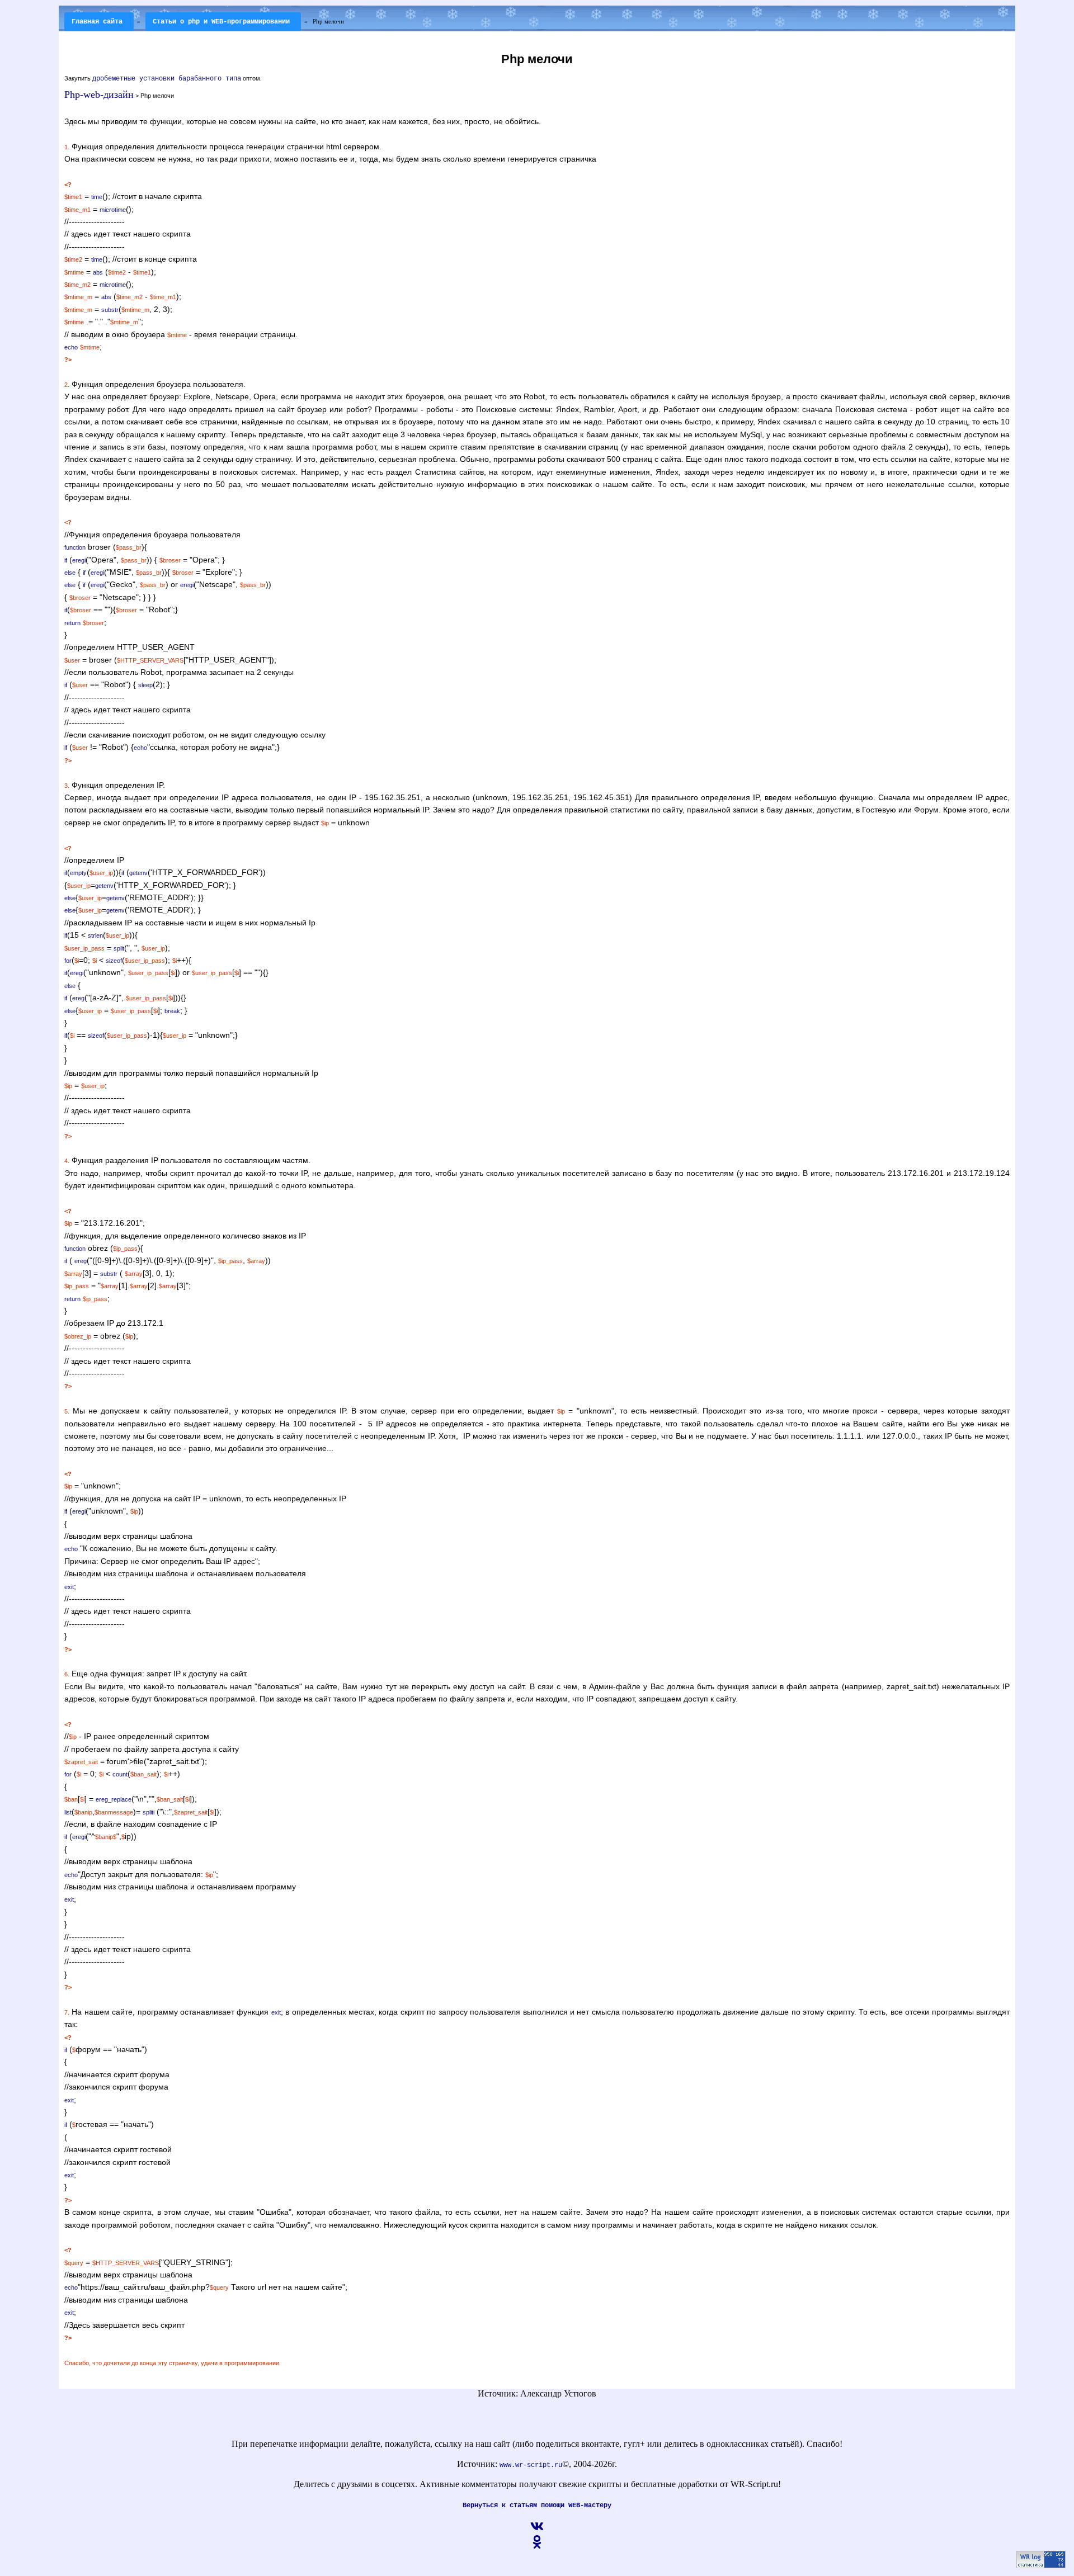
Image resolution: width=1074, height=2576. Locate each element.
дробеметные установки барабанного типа (167, 79)
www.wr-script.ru (531, 2465)
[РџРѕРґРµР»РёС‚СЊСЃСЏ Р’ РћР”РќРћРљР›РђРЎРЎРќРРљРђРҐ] (537, 2547)
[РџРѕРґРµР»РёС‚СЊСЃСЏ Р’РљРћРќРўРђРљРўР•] (537, 2531)
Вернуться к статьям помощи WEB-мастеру (537, 2506)
